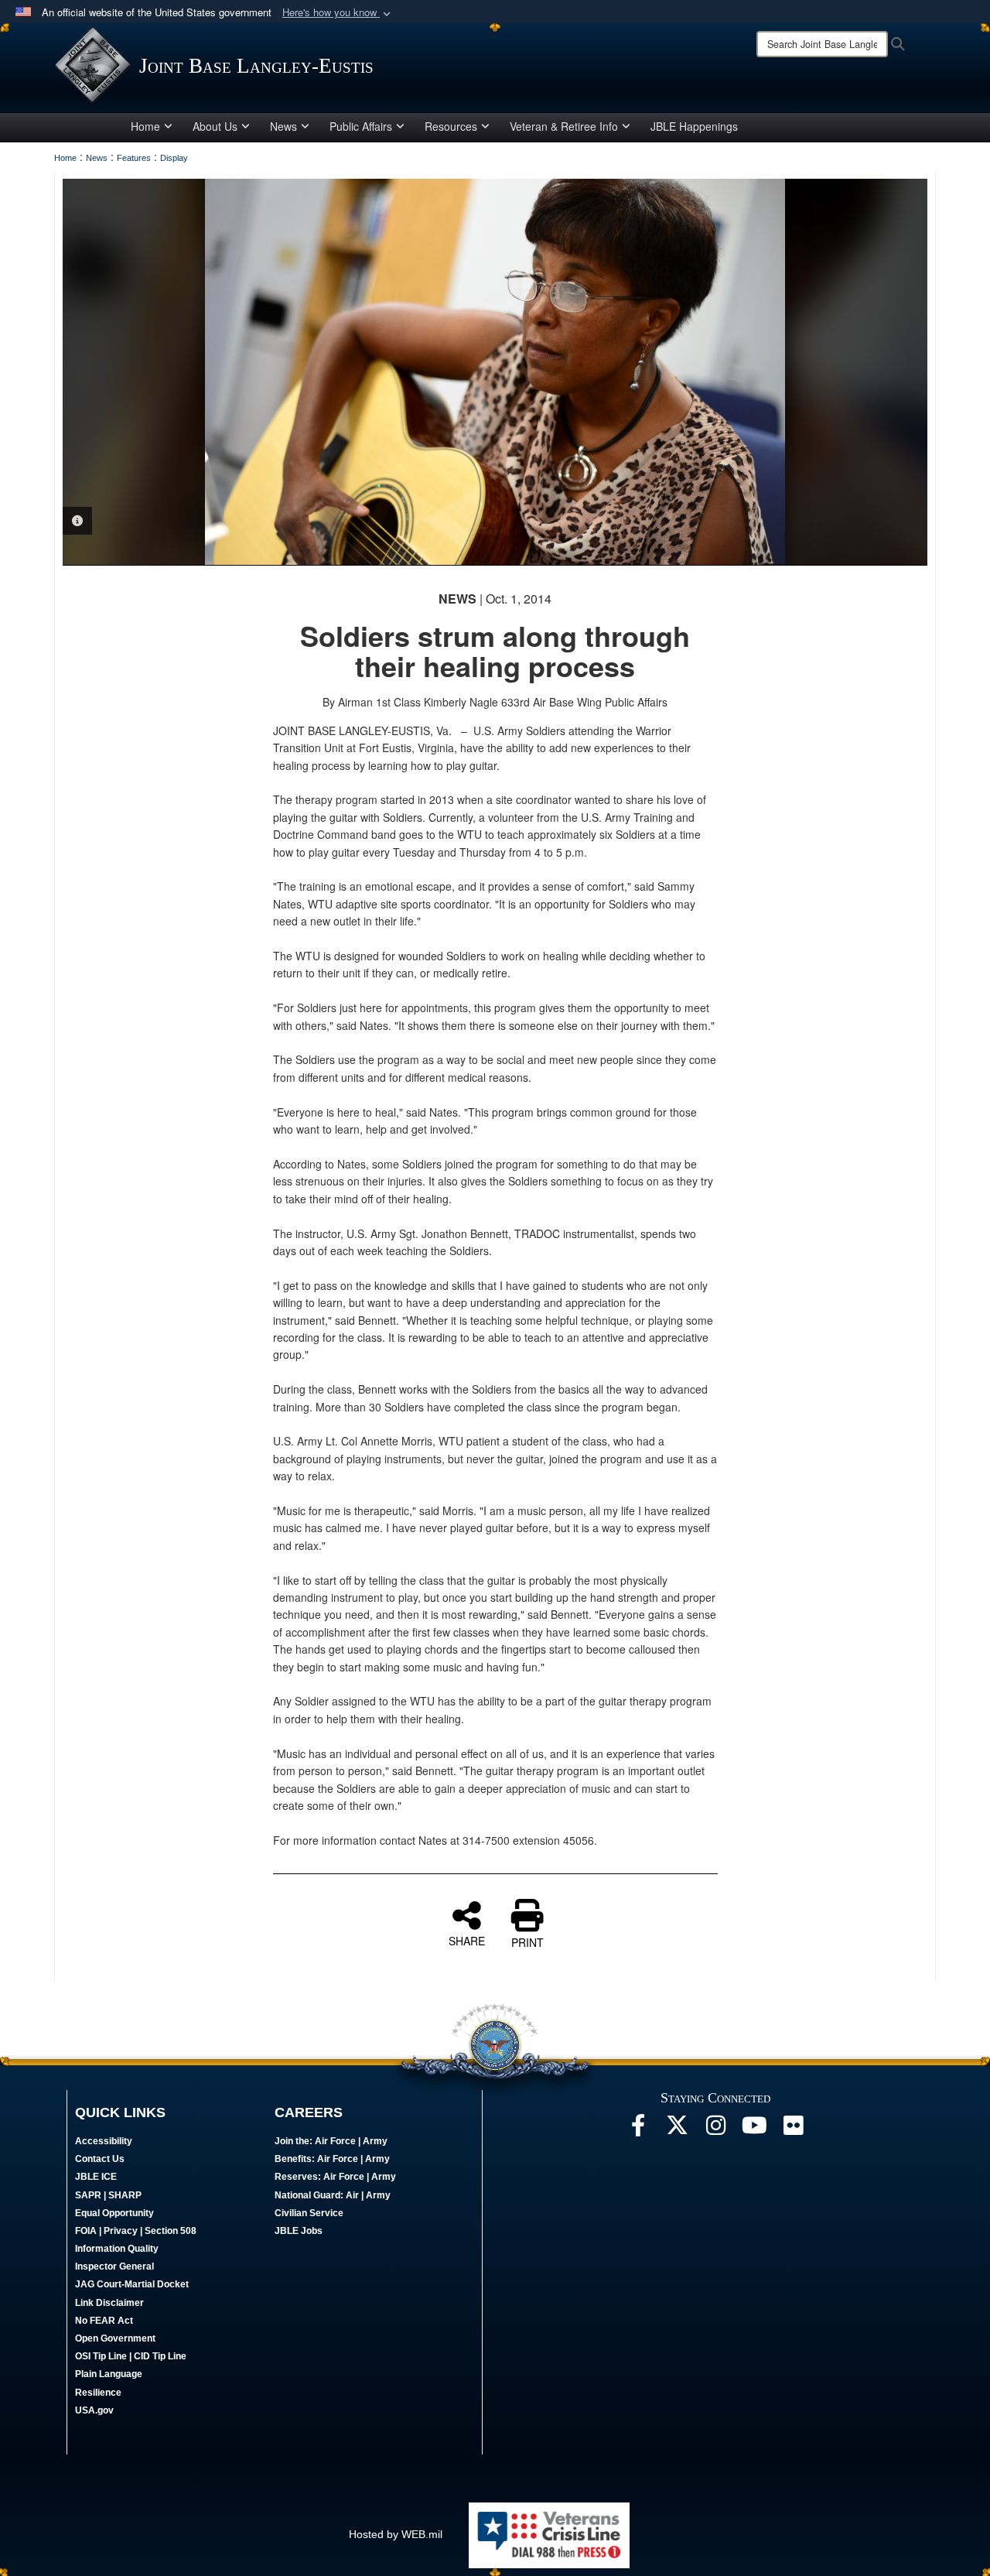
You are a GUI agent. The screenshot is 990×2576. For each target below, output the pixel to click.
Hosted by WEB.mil (396, 2534)
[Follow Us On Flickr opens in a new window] (793, 2130)
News (283, 126)
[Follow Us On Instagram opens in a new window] (715, 2130)
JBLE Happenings (694, 126)
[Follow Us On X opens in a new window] (677, 2130)
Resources (451, 126)
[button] (338, 13)
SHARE (467, 1940)
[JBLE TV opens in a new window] (754, 2130)
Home (145, 126)
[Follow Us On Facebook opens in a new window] (638, 2130)
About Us (215, 126)
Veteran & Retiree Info (564, 126)
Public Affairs (361, 126)
